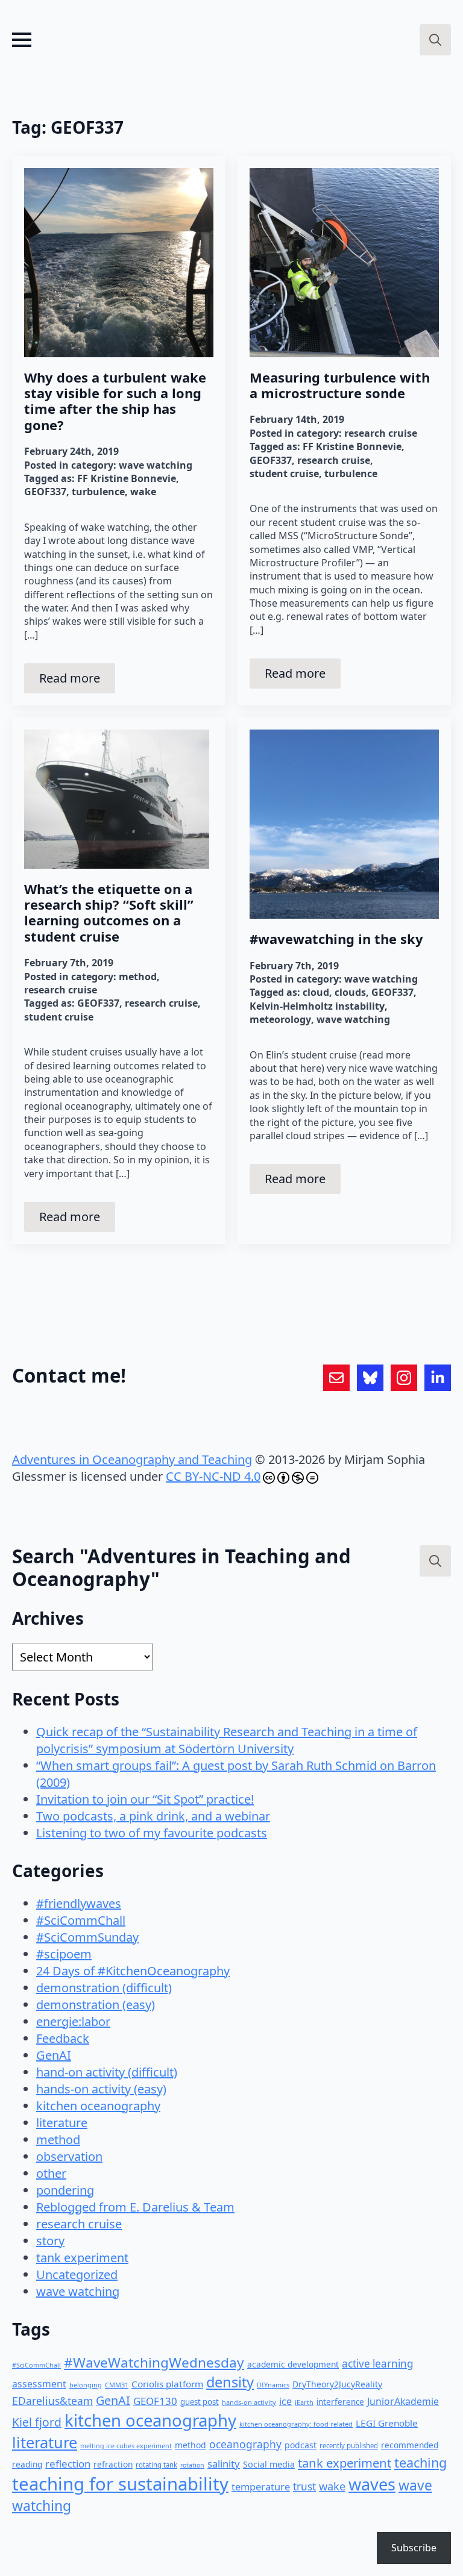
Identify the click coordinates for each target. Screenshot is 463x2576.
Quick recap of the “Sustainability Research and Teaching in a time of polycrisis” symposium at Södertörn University (227, 1740)
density (230, 2382)
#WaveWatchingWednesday (154, 2362)
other (51, 2173)
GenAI (54, 2055)
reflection (68, 2464)
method (138, 977)
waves (372, 2484)
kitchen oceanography (98, 2106)
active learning (378, 2364)
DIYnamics (273, 2385)
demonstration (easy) (96, 2005)
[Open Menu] (22, 40)
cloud (316, 992)
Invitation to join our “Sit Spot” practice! (145, 1799)
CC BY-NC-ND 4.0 (213, 1476)
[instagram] (404, 1378)
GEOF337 (45, 492)
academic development (293, 2364)
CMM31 (117, 2385)
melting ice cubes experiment (126, 2446)
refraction (113, 2464)
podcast (301, 2445)
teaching (420, 2462)
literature (62, 2123)
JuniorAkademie (403, 2401)
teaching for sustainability (120, 2484)
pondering (65, 2190)
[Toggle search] (435, 40)
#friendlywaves (79, 1903)
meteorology (280, 1019)
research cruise (381, 433)
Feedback (63, 2038)
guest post (200, 2402)
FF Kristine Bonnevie (127, 478)
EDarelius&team (52, 2401)
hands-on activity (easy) (101, 2089)
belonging (86, 2385)
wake (143, 492)
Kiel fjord (37, 2422)
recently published (349, 2446)
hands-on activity (249, 2402)
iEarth (304, 2402)
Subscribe (414, 2548)
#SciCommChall (81, 1920)
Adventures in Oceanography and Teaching (132, 1459)
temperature (261, 2487)
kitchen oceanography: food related (296, 2424)
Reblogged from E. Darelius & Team (135, 2207)
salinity (224, 2464)
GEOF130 (155, 2401)
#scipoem (64, 1954)
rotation (192, 2465)
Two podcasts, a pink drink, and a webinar (153, 1816)
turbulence (98, 492)
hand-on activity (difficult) (107, 2072)
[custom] (336, 1378)
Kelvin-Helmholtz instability (317, 1006)
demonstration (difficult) (104, 1988)
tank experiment (82, 2258)
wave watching (156, 465)
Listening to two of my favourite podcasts (152, 1833)
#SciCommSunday (87, 1937)
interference (340, 2402)
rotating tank (156, 2465)
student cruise (284, 474)
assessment (39, 2384)
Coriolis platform (167, 2384)
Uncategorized (77, 2274)
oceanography (245, 2444)
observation (69, 2156)
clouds (350, 992)
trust (304, 2487)
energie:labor (73, 2021)
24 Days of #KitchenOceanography (133, 1971)
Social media (269, 2464)
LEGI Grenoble (387, 2423)
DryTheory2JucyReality (337, 2384)
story (50, 2241)
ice (285, 2401)
